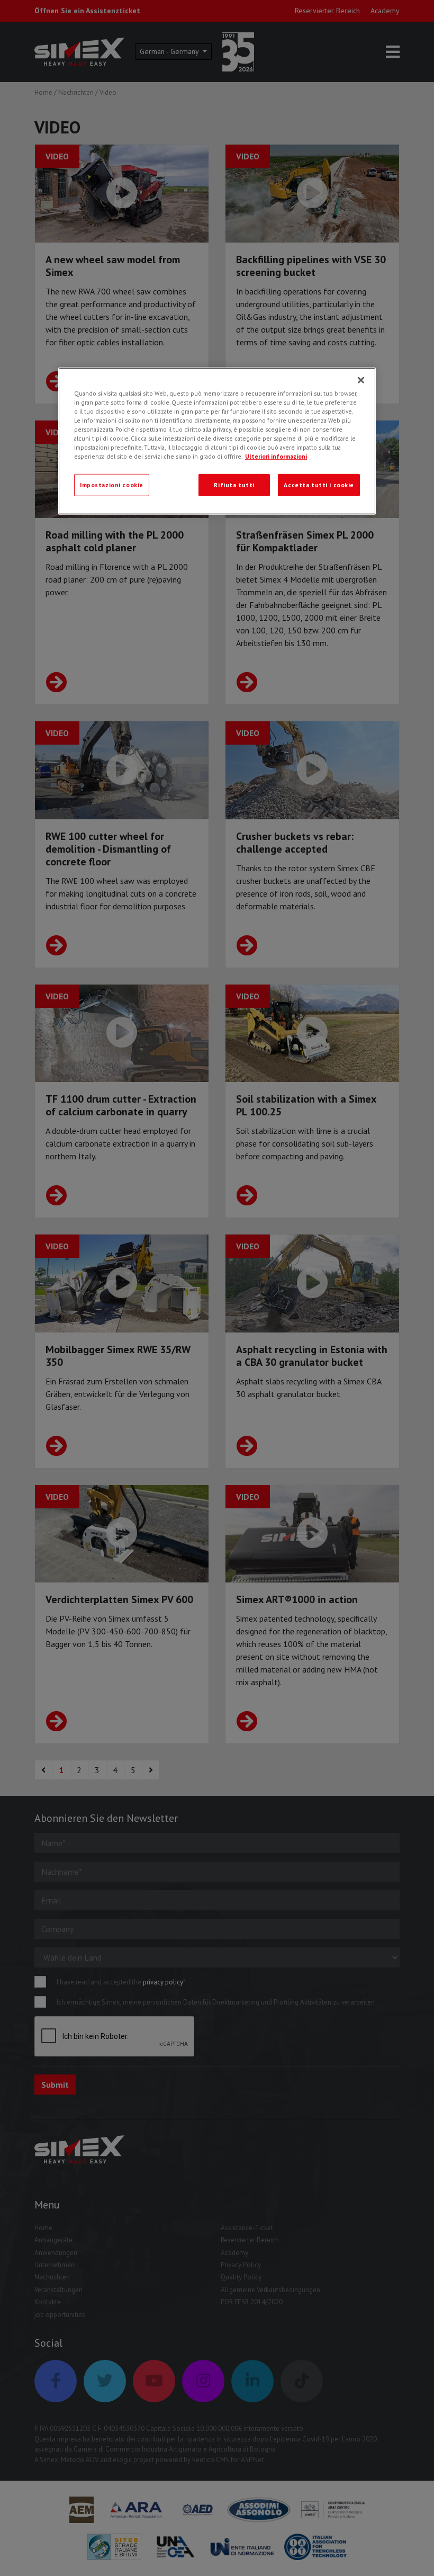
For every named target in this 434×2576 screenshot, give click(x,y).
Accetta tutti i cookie (319, 485)
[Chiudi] (361, 380)
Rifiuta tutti (234, 485)
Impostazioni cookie (112, 485)
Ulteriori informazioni (276, 456)
